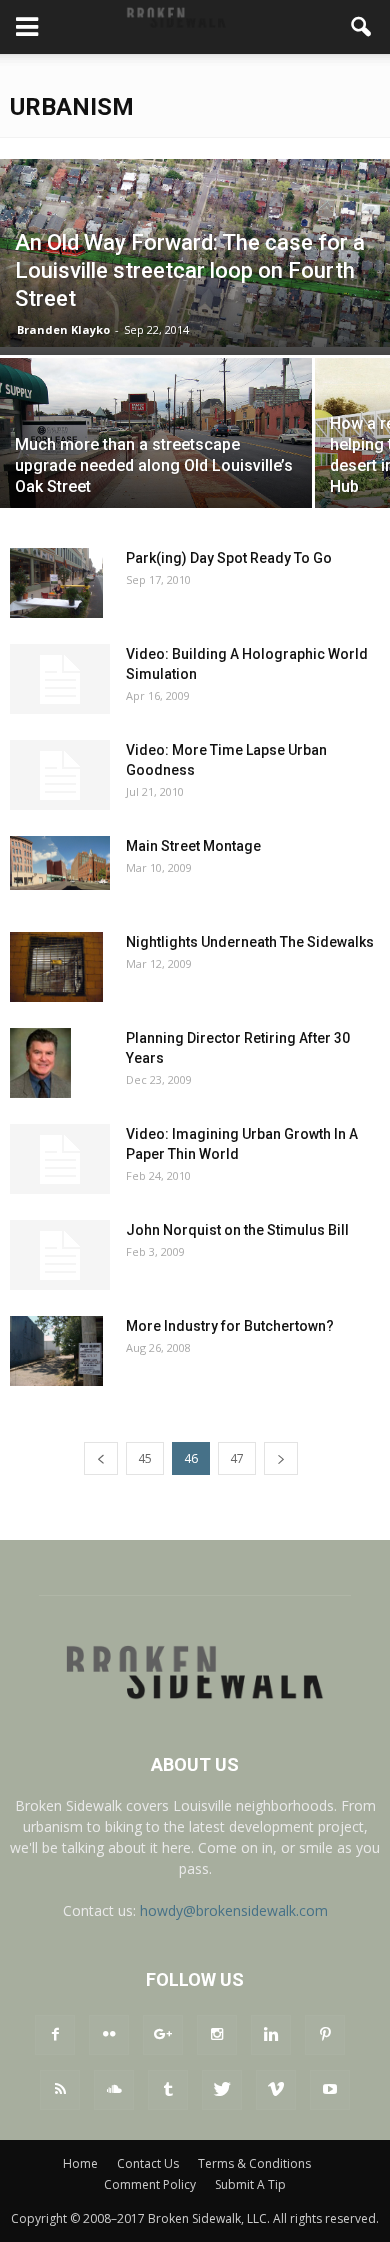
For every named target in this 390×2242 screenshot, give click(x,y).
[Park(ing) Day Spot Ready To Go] (56, 583)
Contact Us (148, 2163)
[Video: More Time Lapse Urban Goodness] (60, 775)
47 (237, 1458)
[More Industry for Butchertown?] (56, 1351)
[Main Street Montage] (60, 863)
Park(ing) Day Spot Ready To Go (229, 558)
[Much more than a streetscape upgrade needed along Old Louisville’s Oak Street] (156, 462)
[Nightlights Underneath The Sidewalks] (56, 967)
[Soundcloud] (114, 2090)
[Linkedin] (271, 2035)
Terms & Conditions (254, 2163)
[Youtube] (330, 2090)
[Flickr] (109, 2035)
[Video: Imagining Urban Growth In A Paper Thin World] (60, 1159)
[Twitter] (222, 2090)
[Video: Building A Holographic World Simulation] (60, 679)
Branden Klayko (63, 329)
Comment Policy (150, 2184)
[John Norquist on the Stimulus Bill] (60, 1255)
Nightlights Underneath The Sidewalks (250, 942)
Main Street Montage (193, 846)
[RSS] (60, 2090)
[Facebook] (55, 2035)
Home (80, 2163)
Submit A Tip (250, 2184)
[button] (362, 27)
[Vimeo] (276, 2090)
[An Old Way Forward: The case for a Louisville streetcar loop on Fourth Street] (195, 253)
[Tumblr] (168, 2090)
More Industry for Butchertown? (230, 1326)
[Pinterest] (325, 2035)
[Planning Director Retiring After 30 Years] (40, 1063)
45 (145, 1458)
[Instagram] (217, 2035)
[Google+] (163, 2035)
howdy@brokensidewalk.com (234, 1910)
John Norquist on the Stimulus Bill (237, 1230)
